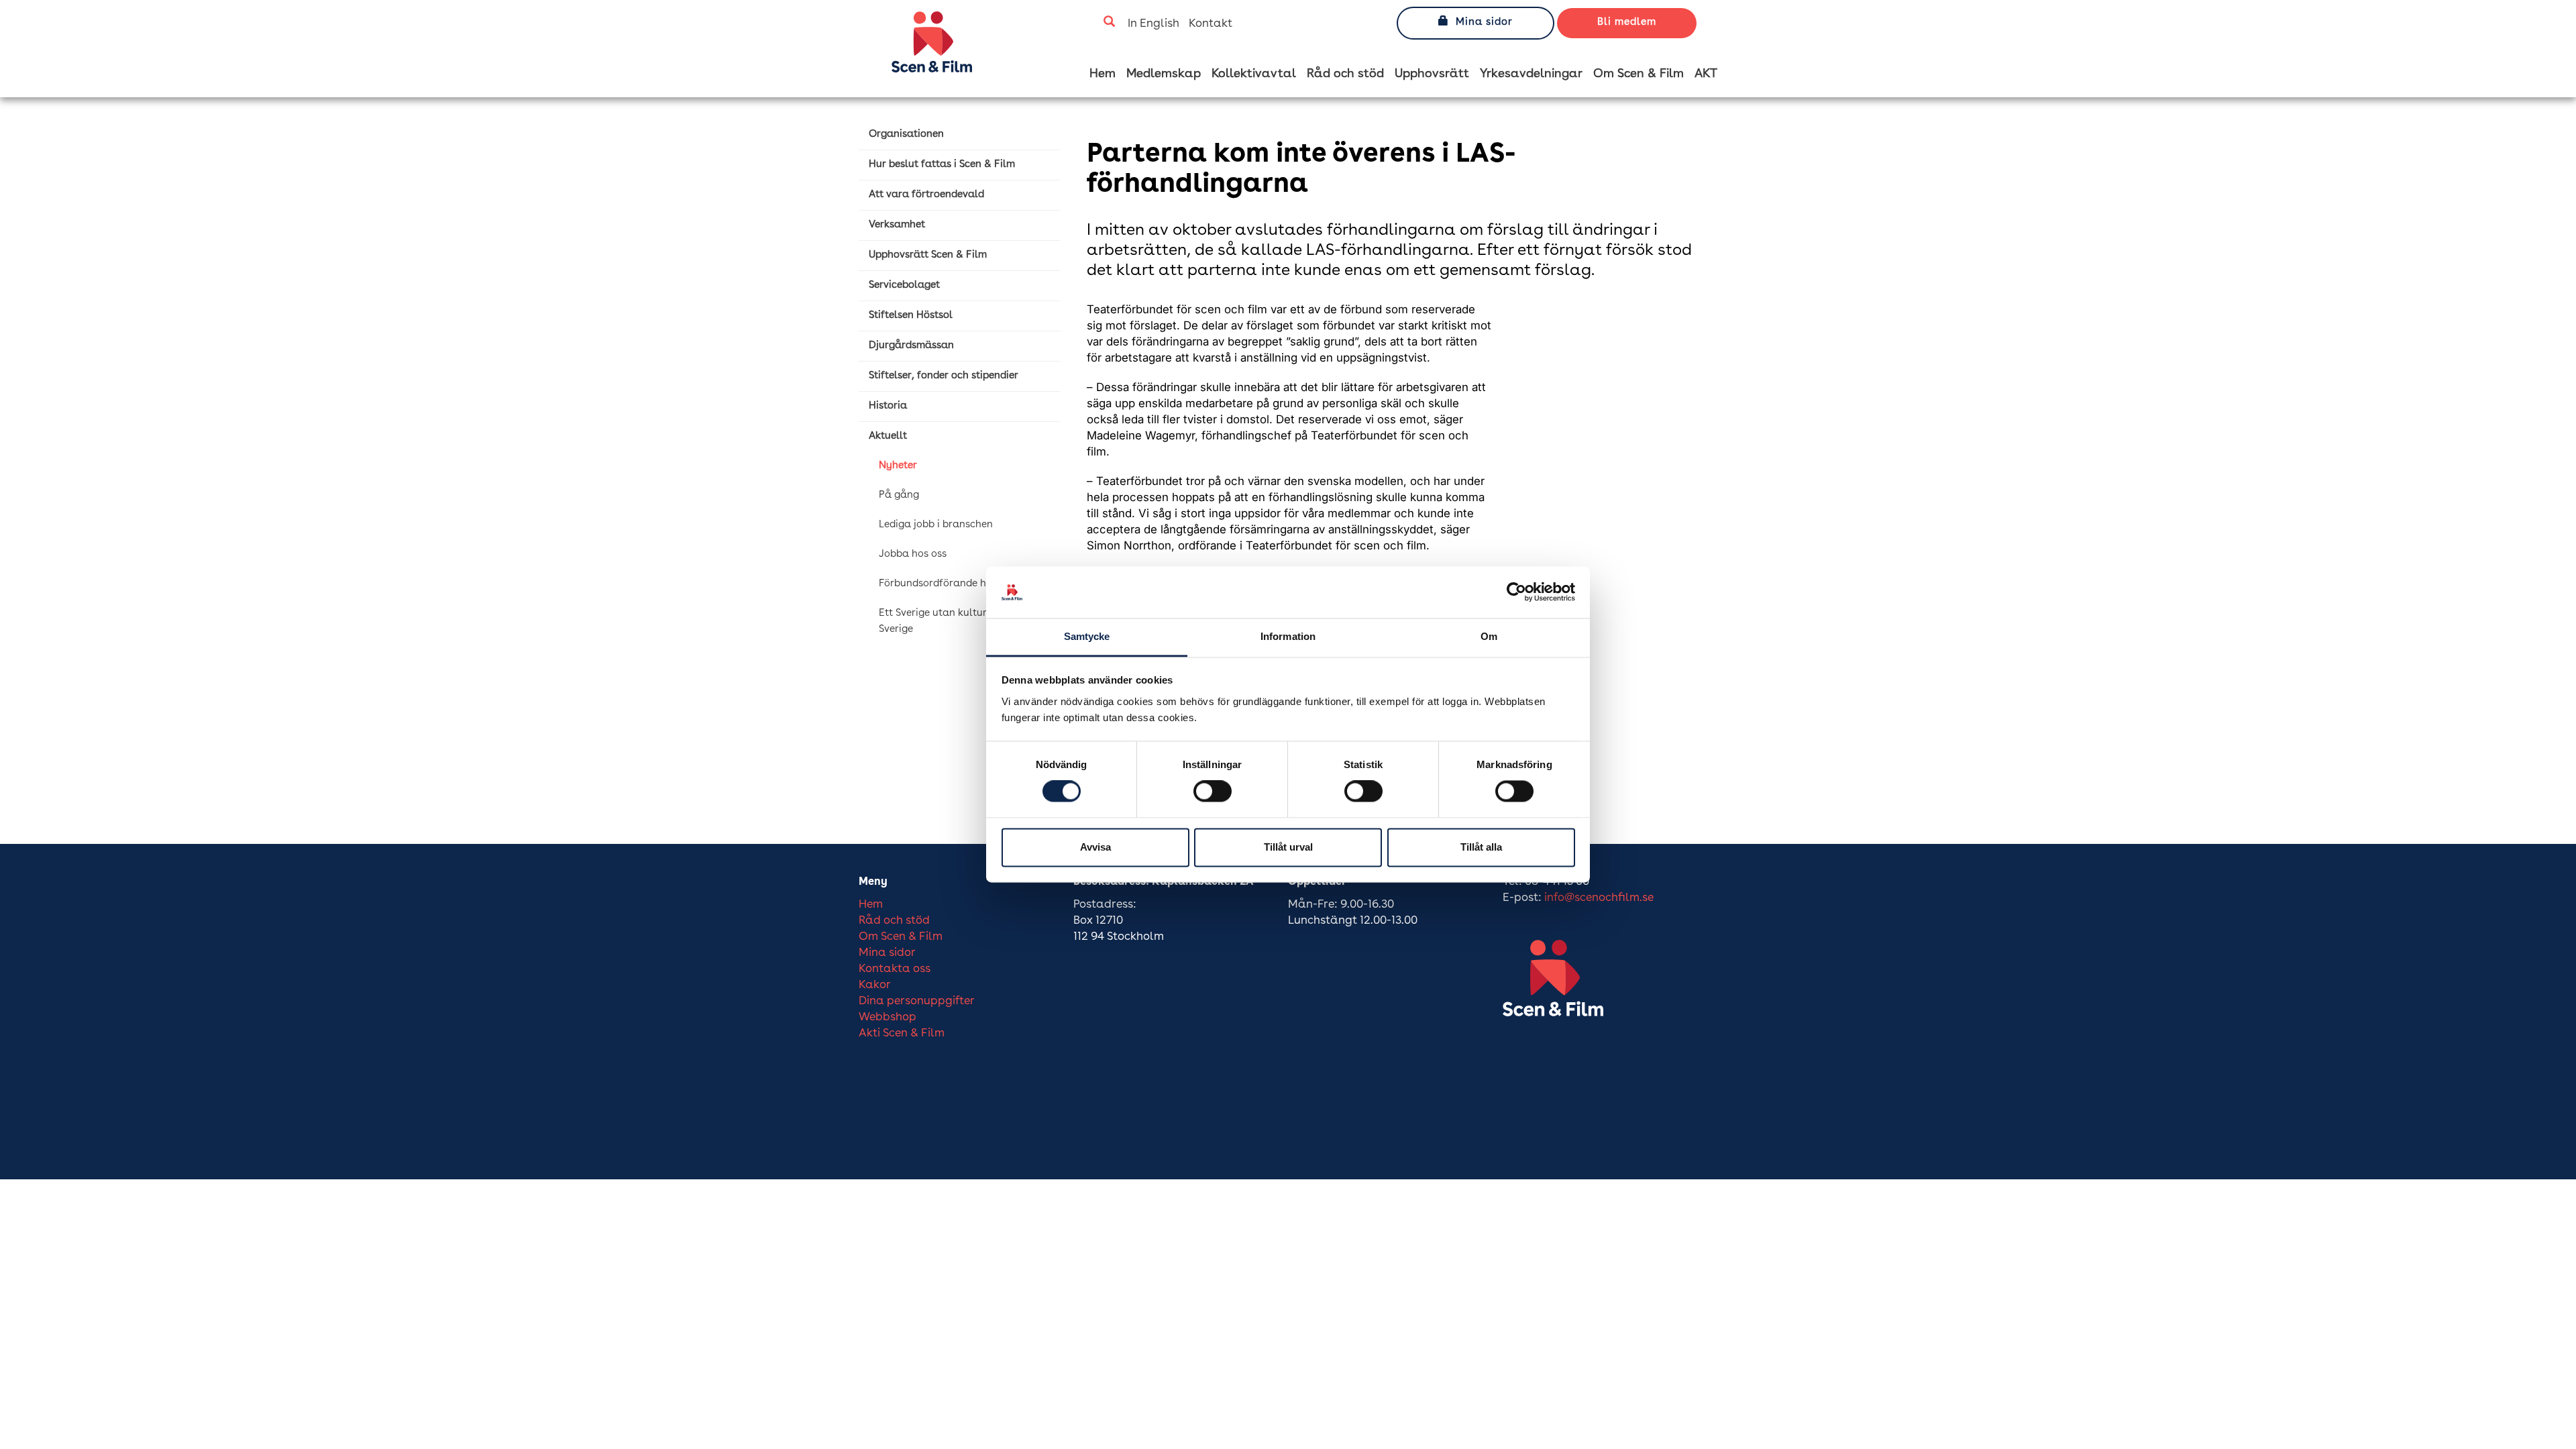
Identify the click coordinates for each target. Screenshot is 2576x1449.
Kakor (875, 985)
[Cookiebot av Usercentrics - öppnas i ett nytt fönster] (1516, 592)
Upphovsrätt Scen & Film (928, 255)
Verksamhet (897, 225)
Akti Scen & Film (902, 1033)
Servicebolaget (904, 285)
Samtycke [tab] (1087, 636)
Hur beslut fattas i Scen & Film (942, 165)
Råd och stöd (1345, 74)
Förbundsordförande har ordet (952, 584)
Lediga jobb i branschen (936, 525)
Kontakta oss (895, 969)
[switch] (1213, 792)
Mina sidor (1484, 22)
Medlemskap (1164, 74)
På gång (899, 495)
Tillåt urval (1288, 847)
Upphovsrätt (1432, 74)
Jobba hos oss (913, 554)
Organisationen (906, 135)
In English (1153, 24)
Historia (888, 406)
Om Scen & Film (1639, 74)
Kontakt (1211, 24)
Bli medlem (1627, 22)
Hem (1103, 74)
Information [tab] (1288, 636)
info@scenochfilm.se (1599, 898)
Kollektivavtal (1254, 74)
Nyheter (898, 466)
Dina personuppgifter (917, 1001)
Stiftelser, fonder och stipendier (944, 376)
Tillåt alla (1481, 847)
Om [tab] (1489, 636)
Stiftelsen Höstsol (911, 316)
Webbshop (888, 1017)
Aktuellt (888, 436)
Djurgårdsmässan (911, 346)
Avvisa (1095, 847)
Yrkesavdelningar (1531, 74)
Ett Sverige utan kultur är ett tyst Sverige (958, 622)
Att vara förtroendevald (926, 195)
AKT (1706, 74)
